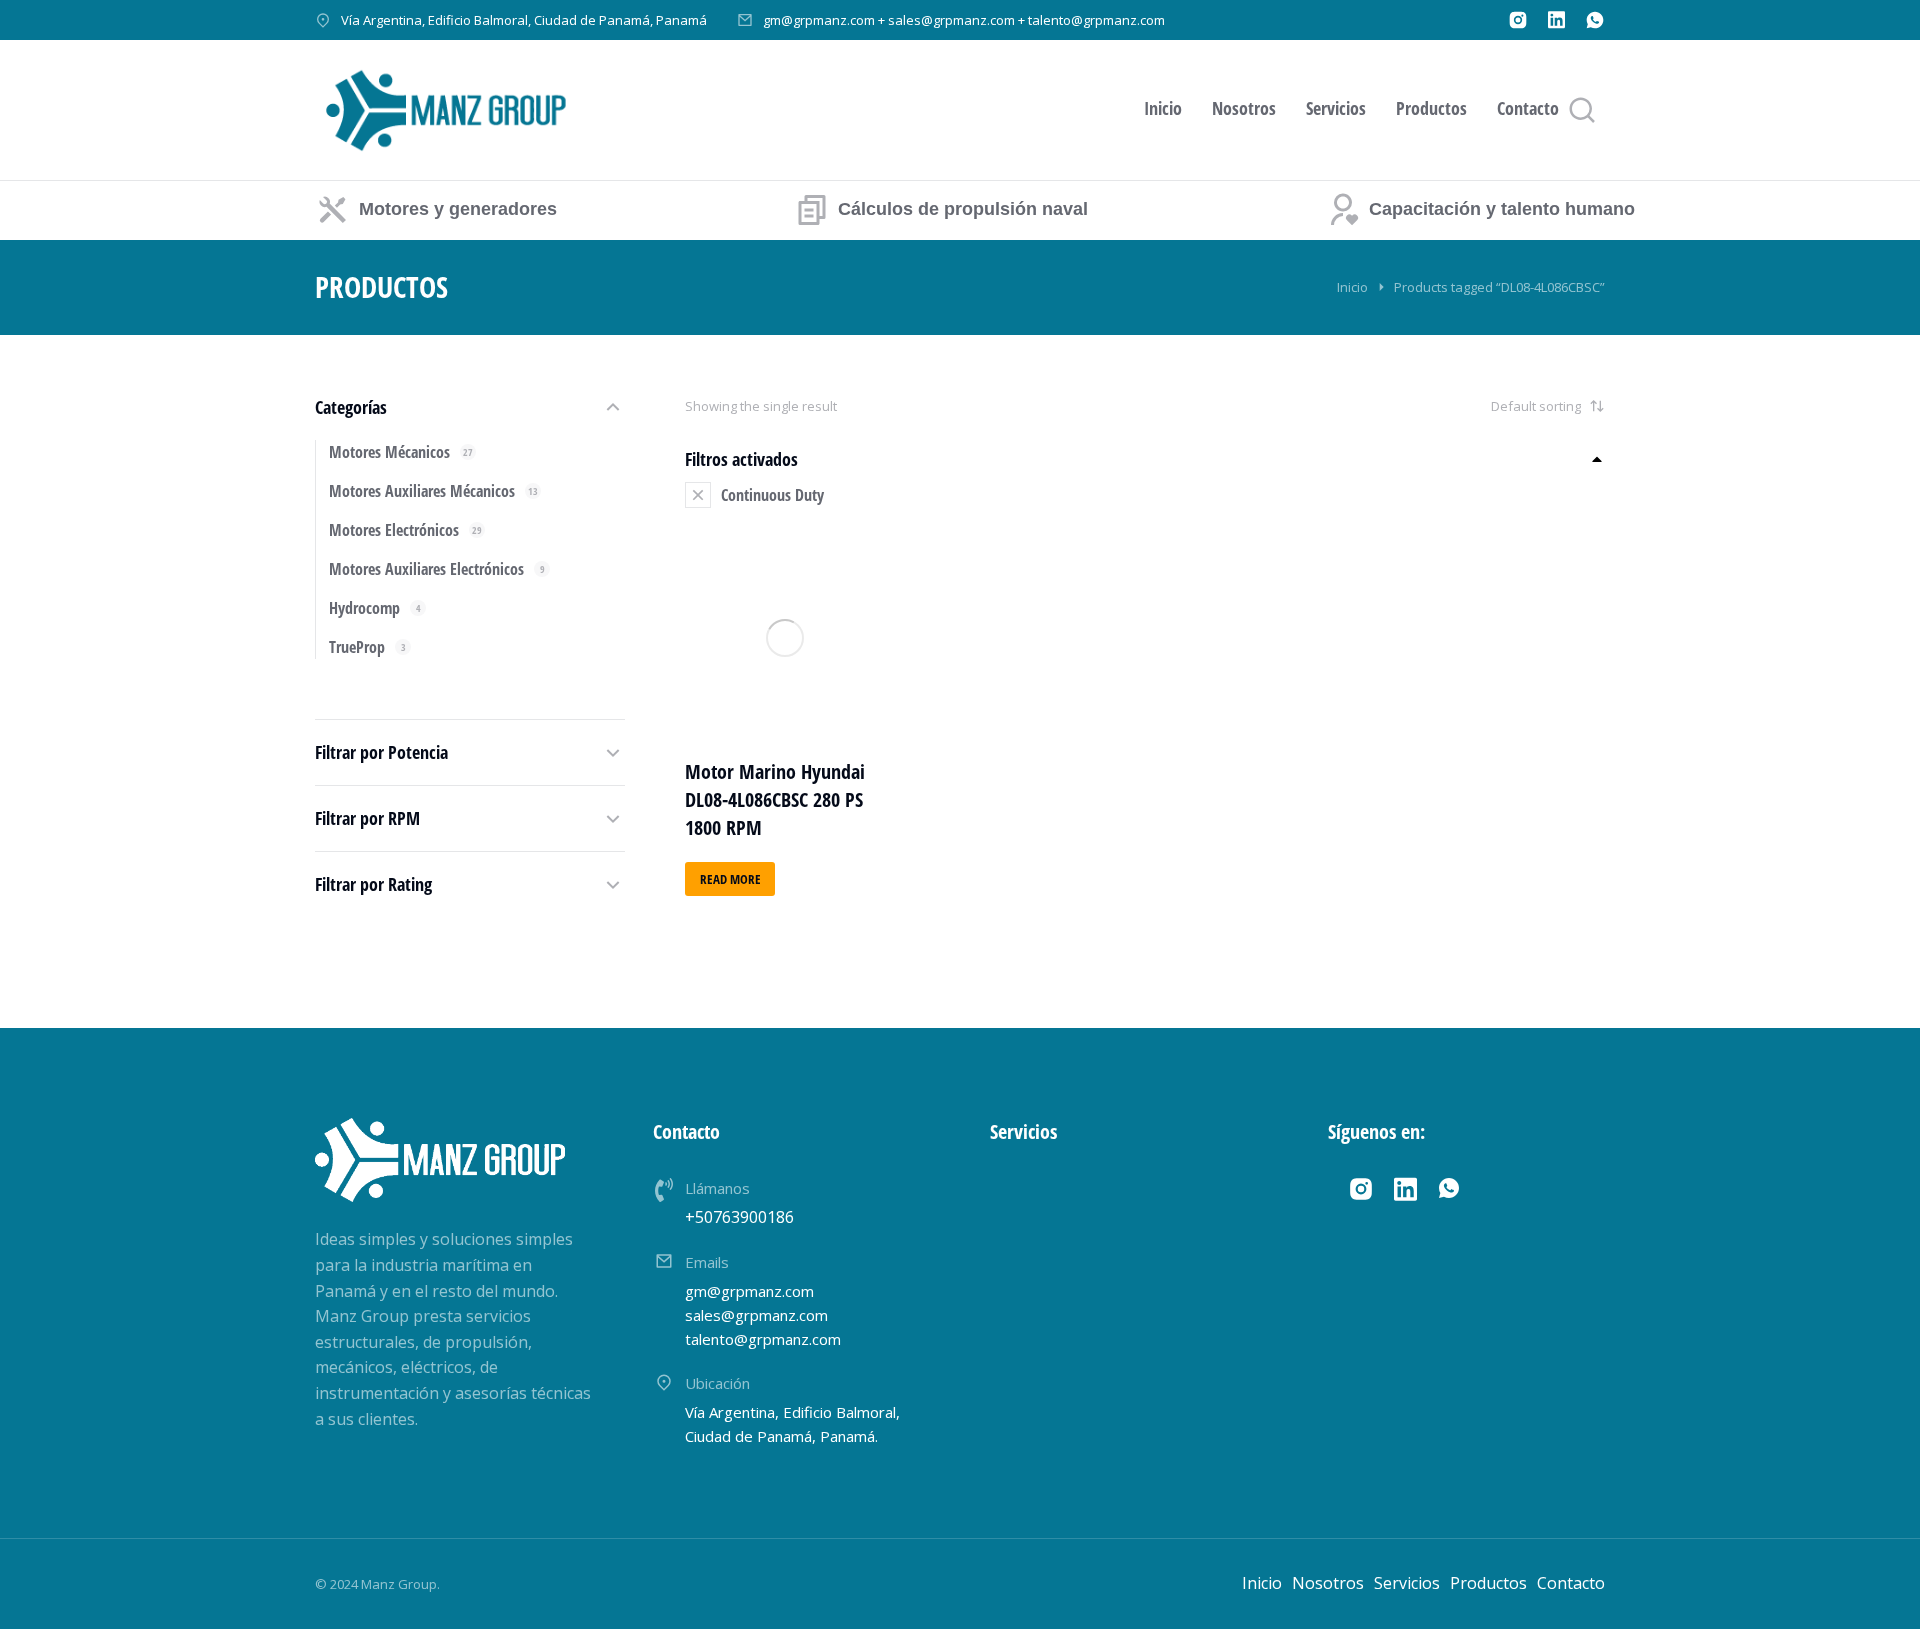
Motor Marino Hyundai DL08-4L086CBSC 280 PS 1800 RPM (775, 799)
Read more (730, 879)
